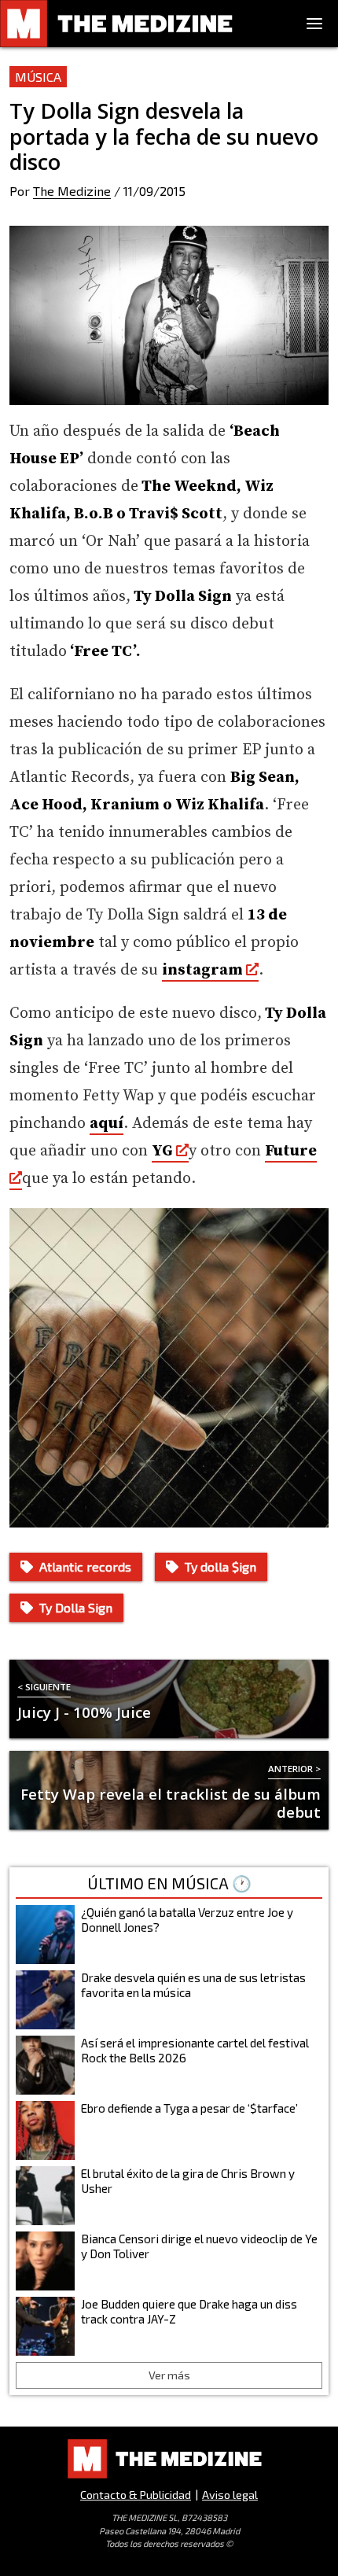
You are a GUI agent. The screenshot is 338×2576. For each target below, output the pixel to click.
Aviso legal (230, 2495)
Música (38, 77)
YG (164, 1151)
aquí (107, 1124)
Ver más (169, 2375)
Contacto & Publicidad (136, 2495)
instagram (202, 970)
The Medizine (72, 191)
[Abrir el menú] (314, 24)
